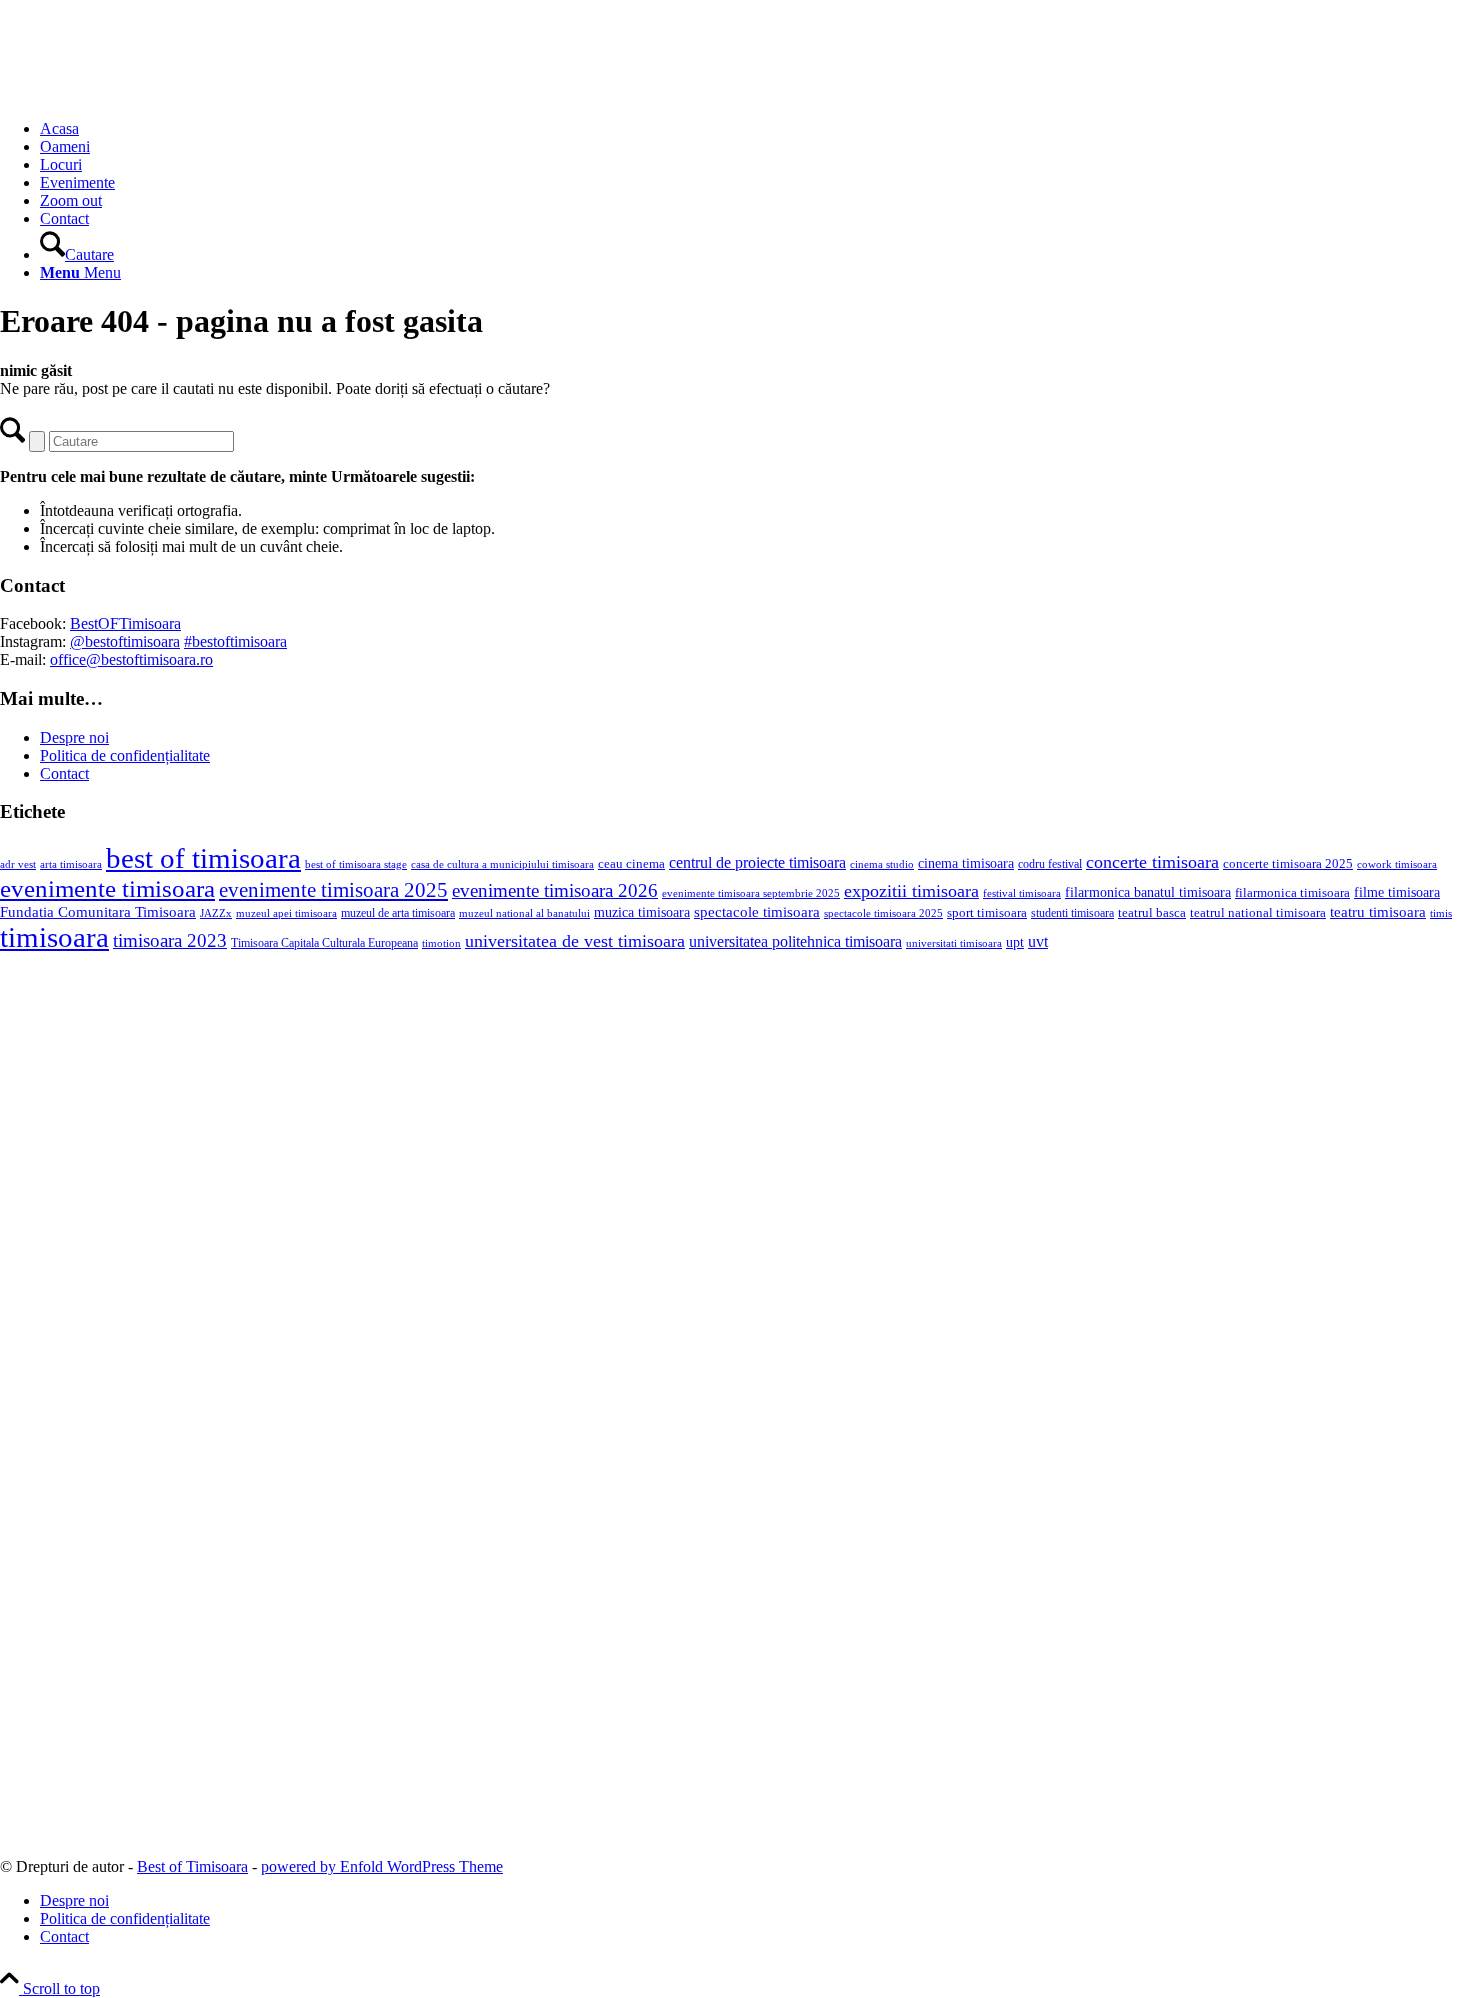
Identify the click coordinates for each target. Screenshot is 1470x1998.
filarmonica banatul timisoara (1148, 892)
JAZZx (216, 913)
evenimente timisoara (107, 888)
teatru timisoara (1378, 911)
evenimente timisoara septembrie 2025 (751, 893)
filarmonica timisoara (1292, 893)
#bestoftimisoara (235, 641)
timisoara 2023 (170, 940)
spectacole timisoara (757, 911)
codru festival (1050, 864)
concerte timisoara (1152, 862)
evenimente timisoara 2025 (333, 890)
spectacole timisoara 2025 (883, 913)
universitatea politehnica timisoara (795, 941)
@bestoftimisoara (125, 641)
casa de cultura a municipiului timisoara (502, 864)
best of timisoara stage (356, 864)
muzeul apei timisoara (286, 913)
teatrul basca (1152, 913)
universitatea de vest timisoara (575, 941)
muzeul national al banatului (524, 913)
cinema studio (882, 864)
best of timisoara (203, 858)
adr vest (18, 864)
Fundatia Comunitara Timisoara (98, 912)
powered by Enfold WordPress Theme (382, 1866)
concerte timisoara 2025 (1288, 864)
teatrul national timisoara (1258, 912)
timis (1441, 913)
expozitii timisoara (911, 891)
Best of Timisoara (192, 1866)
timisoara (54, 937)
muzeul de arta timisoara (398, 913)
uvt (1038, 941)
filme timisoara (1397, 892)
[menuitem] (755, 129)
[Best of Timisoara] (150, 94)
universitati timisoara (954, 943)
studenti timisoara (1072, 913)
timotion (441, 943)
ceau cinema (631, 863)
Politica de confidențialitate (125, 755)
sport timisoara (987, 912)
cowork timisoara (1397, 864)
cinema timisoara (966, 863)
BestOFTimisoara (125, 623)
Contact (64, 773)
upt (1015, 942)
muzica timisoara (642, 912)
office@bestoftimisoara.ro (131, 659)
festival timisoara (1022, 893)
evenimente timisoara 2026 (555, 890)
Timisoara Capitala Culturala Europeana (324, 943)
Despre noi (74, 737)
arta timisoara (71, 864)
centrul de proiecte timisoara (757, 862)
